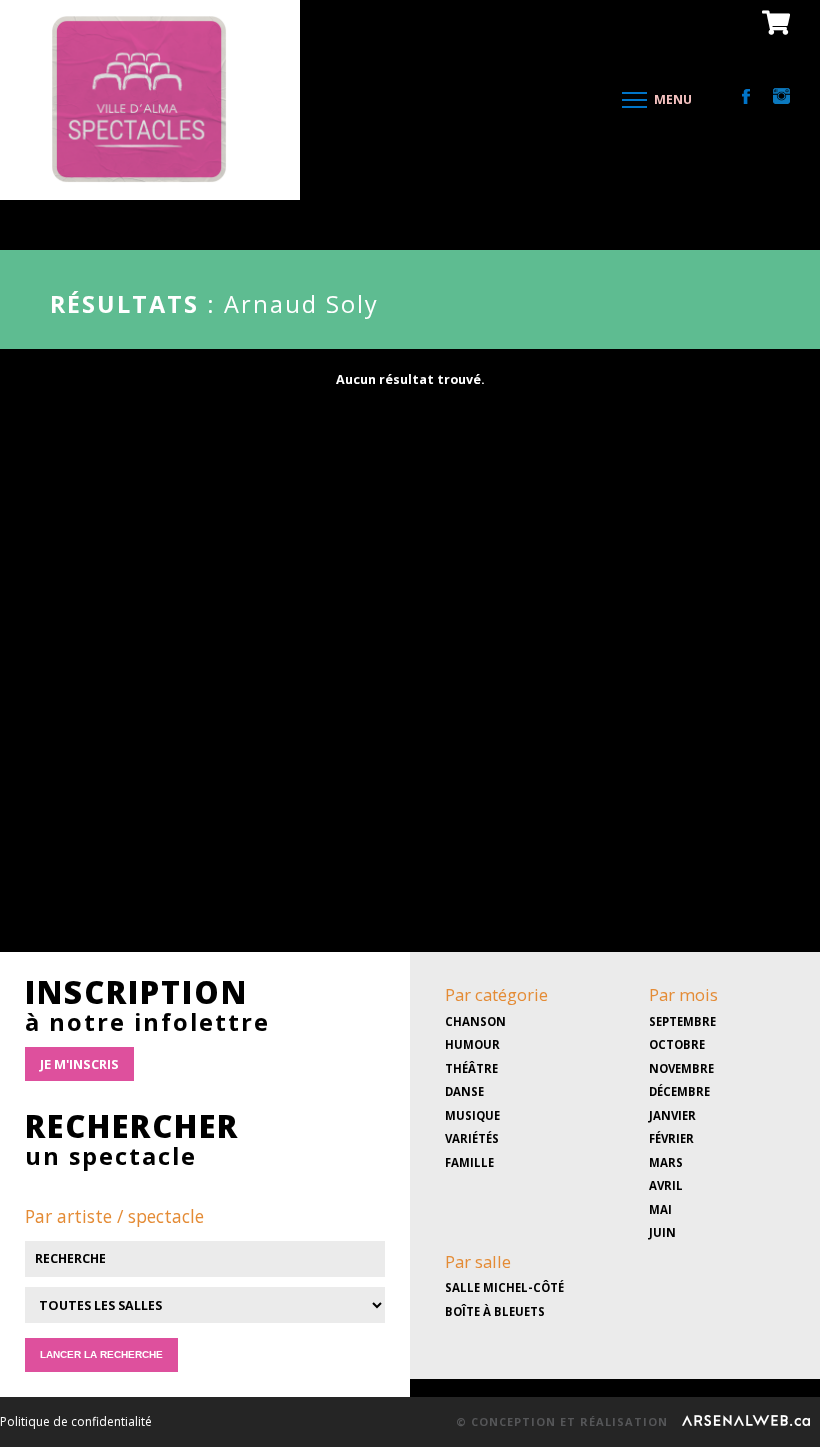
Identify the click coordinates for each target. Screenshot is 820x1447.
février (671, 1138)
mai (660, 1209)
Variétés (472, 1138)
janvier (672, 1115)
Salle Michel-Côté (504, 1287)
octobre (677, 1044)
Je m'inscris (79, 1064)
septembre (682, 1021)
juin (662, 1232)
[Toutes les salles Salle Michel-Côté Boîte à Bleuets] (205, 1329)
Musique (472, 1115)
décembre (679, 1091)
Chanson (475, 1021)
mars (666, 1162)
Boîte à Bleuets (495, 1311)
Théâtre (471, 1068)
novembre (681, 1068)
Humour (472, 1044)
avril (666, 1185)
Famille (469, 1162)
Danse (464, 1091)
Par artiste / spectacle (114, 1216)
